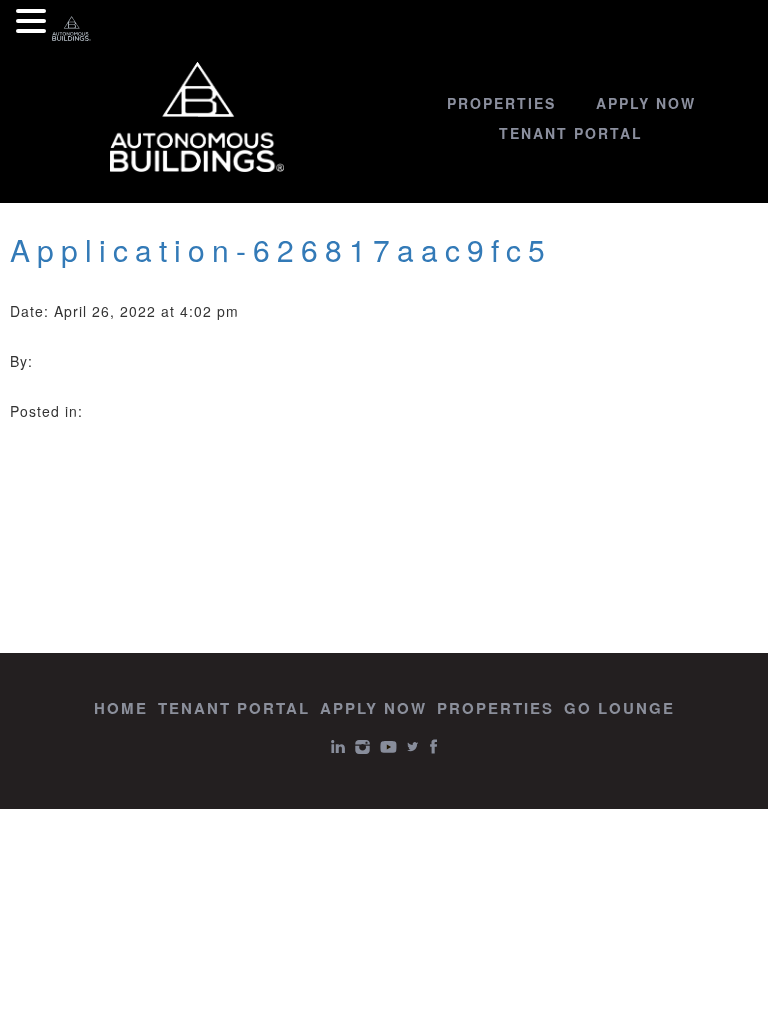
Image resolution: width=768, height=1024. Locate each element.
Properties (501, 103)
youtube (388, 746)
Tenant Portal (571, 133)
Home (121, 708)
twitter (413, 746)
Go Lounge (619, 708)
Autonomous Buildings (197, 117)
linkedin (338, 746)
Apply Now (646, 103)
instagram (362, 746)
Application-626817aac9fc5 (281, 249)
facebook (433, 746)
